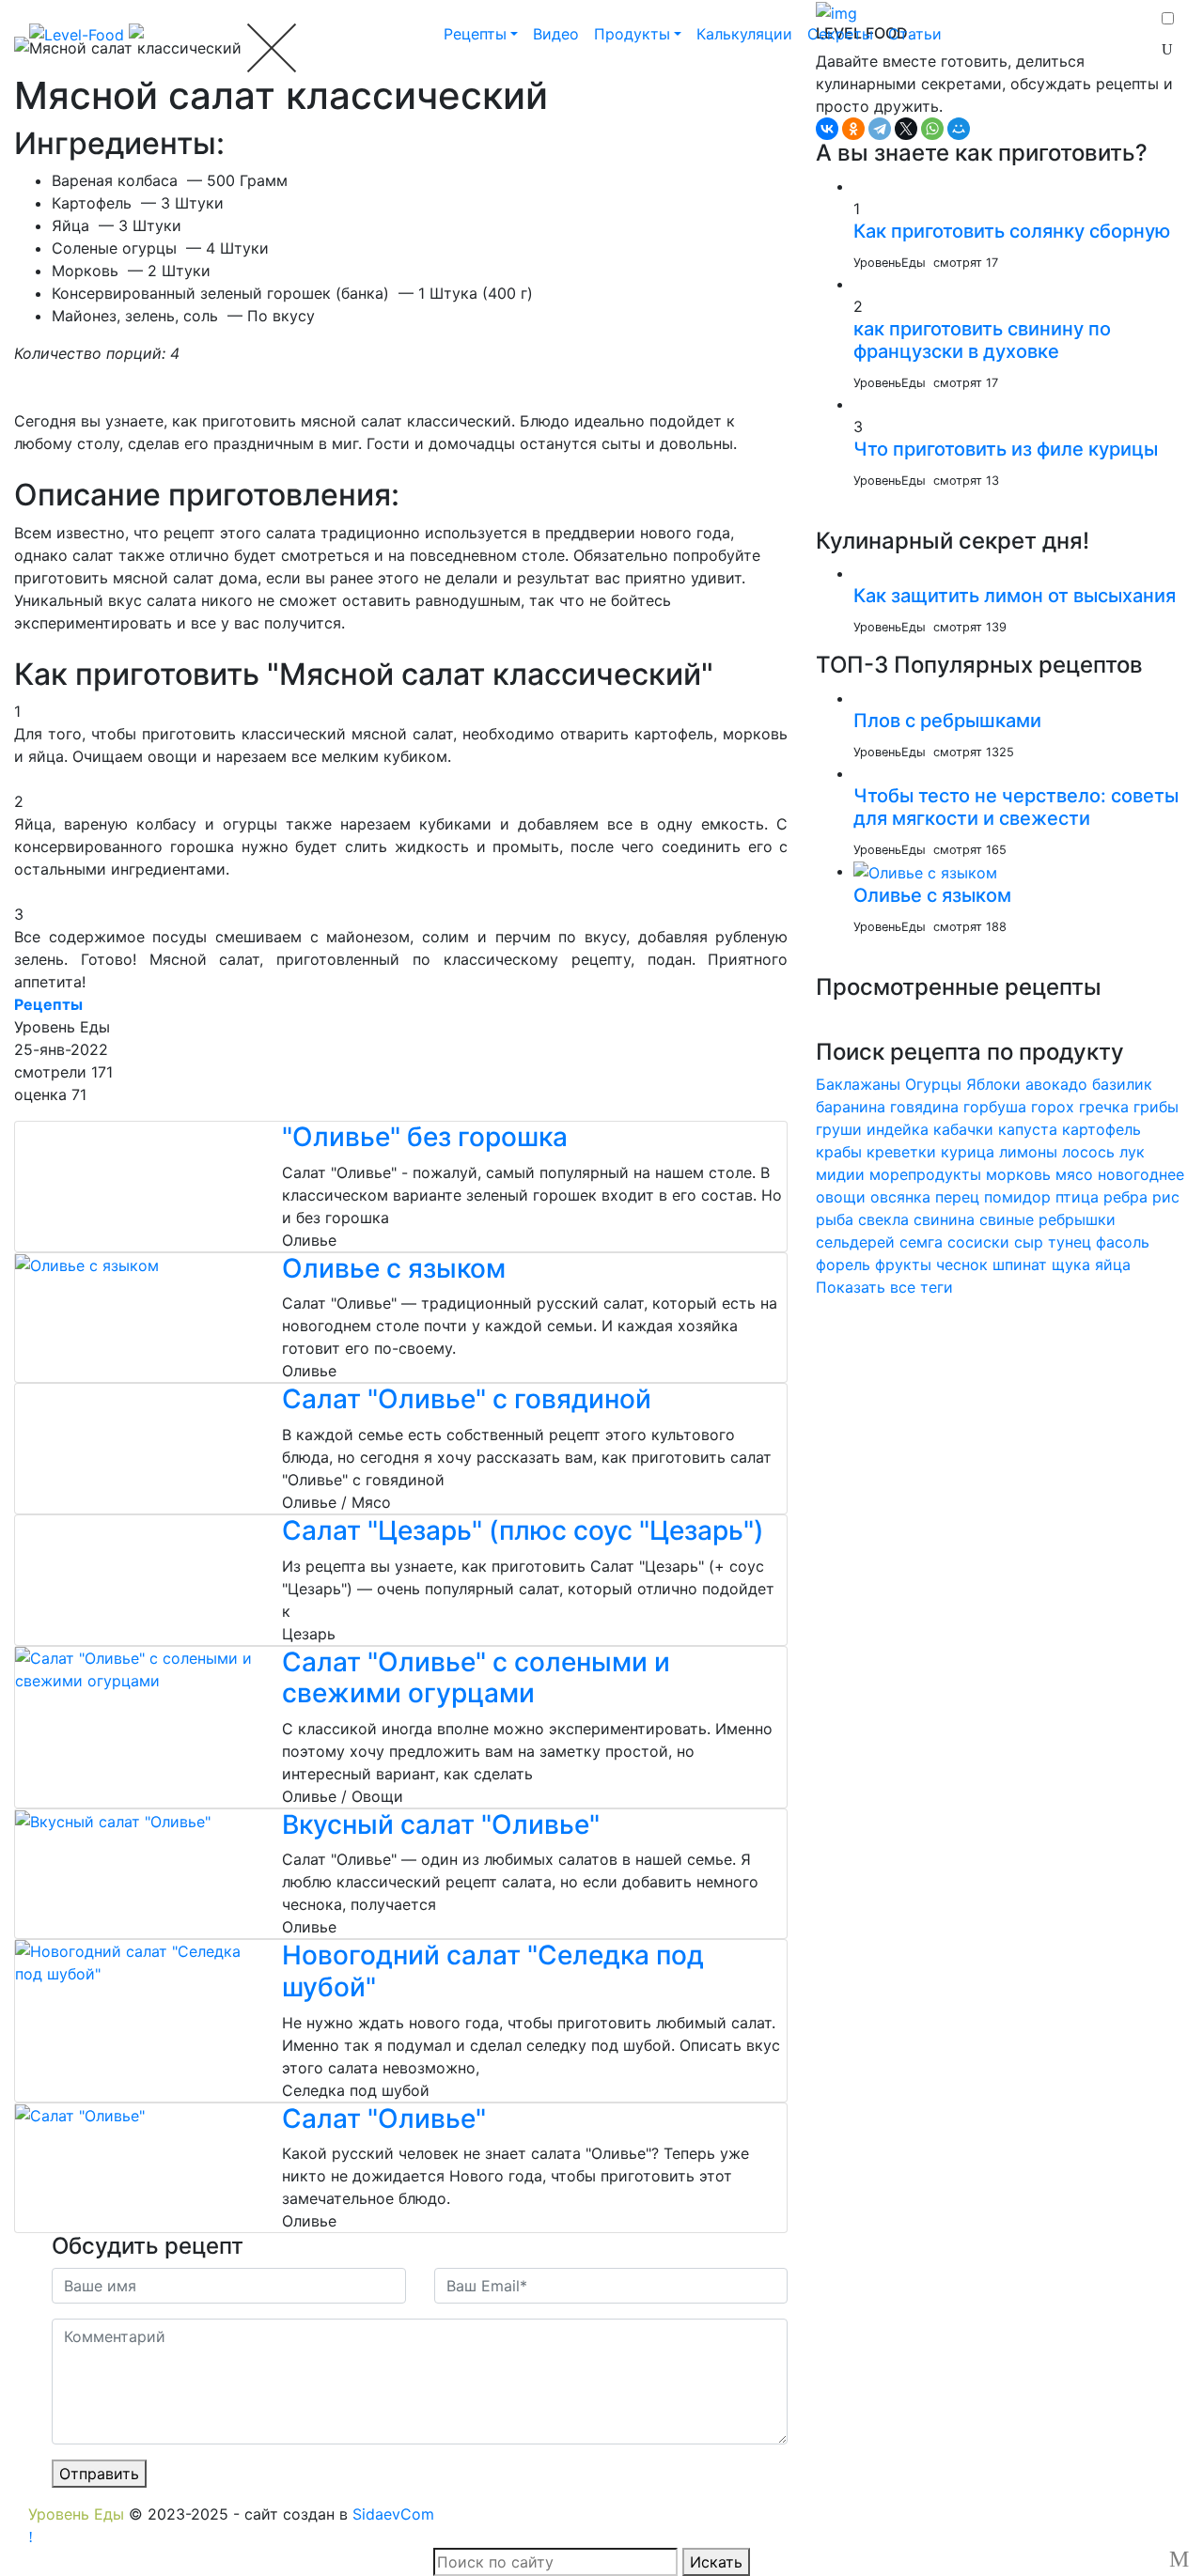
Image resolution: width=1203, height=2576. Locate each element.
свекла (883, 1219)
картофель (1101, 1129)
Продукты (632, 34)
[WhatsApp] (932, 129)
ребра (1125, 1197)
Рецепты (475, 34)
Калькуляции (744, 34)
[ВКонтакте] (827, 129)
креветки (901, 1152)
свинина (944, 1219)
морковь (1018, 1174)
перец (957, 1197)
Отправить (99, 2474)
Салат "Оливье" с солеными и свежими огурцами (476, 1678)
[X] (906, 129)
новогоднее (1141, 1174)
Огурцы (933, 1084)
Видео (556, 34)
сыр (1029, 1242)
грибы (1156, 1107)
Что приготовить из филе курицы (1006, 449)
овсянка (900, 1197)
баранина (851, 1107)
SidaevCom (393, 2514)
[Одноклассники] (853, 129)
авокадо (1056, 1084)
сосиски (978, 1242)
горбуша (995, 1107)
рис (1166, 1197)
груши (839, 1129)
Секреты (840, 34)
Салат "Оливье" (384, 2118)
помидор (1017, 1197)
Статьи (915, 34)
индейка (898, 1129)
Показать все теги (884, 1287)
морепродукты (925, 1174)
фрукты (903, 1265)
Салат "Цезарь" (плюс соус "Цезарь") (523, 1530)
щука (1071, 1265)
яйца (1113, 1265)
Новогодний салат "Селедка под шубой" (493, 1971)
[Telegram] (880, 129)
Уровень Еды (76, 2514)
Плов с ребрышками (947, 721)
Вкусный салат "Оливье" (441, 1824)
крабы (839, 1152)
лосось (1088, 1152)
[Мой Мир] (959, 129)
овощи (841, 1197)
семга (921, 1242)
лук (1132, 1152)
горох (1053, 1107)
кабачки (963, 1129)
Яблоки (993, 1084)
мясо (1074, 1174)
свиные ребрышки (1047, 1219)
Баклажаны (858, 1084)
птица (1077, 1197)
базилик (1122, 1084)
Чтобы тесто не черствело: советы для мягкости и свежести (1016, 807)
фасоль (1123, 1242)
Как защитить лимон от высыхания (1015, 596)
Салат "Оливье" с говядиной (467, 1399)
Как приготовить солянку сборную (1012, 231)
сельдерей (855, 1242)
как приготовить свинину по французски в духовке (982, 340)
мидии (840, 1174)
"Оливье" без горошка (425, 1137)
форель (843, 1265)
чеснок (962, 1265)
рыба (835, 1219)
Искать (716, 2562)
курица (968, 1152)
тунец (1070, 1242)
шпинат (1020, 1265)
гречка (1104, 1107)
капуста (1028, 1129)
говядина (924, 1107)
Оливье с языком (394, 1268)
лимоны (1028, 1152)
